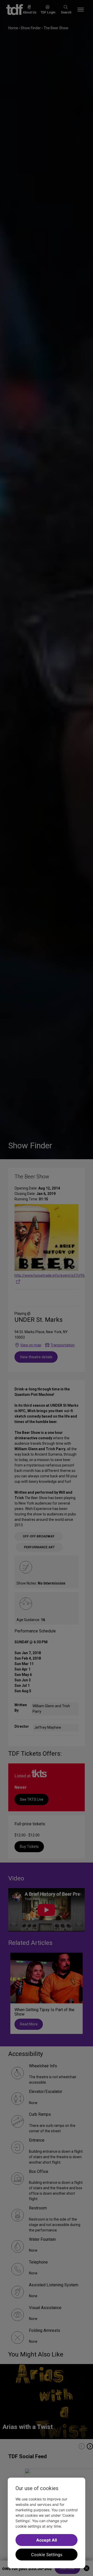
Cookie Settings (47, 2555)
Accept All (47, 2540)
